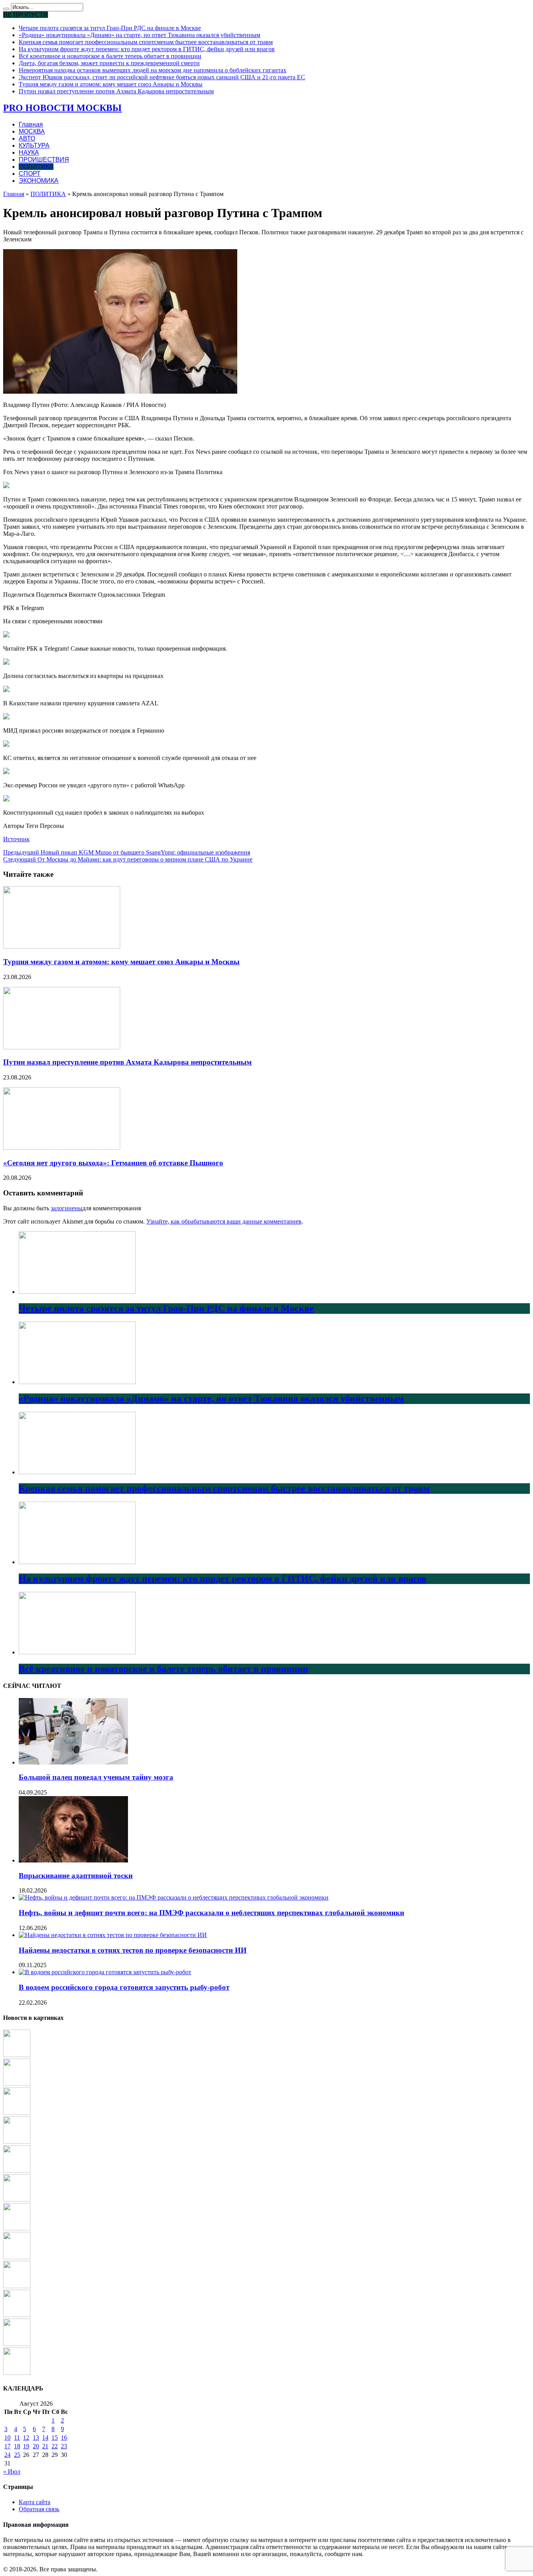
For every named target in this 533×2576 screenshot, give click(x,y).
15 (55, 2438)
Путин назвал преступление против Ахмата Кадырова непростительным (116, 91)
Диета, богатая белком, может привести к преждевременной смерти (109, 63)
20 (36, 2446)
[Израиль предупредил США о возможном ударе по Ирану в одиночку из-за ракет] (17, 2315)
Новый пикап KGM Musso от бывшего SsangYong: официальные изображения (127, 852)
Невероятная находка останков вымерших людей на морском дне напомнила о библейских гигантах (153, 70)
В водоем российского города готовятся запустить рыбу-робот (124, 1987)
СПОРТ (30, 174)
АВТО (27, 138)
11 (17, 2438)
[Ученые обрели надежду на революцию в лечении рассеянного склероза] (17, 2084)
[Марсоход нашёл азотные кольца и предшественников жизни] (17, 2199)
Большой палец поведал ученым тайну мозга (96, 1777)
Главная (31, 124)
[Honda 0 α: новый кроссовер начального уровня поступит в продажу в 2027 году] (17, 2286)
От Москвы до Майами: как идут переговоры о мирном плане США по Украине (128, 859)
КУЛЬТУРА (34, 145)
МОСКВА (32, 131)
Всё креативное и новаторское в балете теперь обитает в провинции (110, 56)
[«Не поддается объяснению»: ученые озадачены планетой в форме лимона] (17, 2257)
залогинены (67, 1208)
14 (45, 2438)
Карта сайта (35, 2502)
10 (7, 2438)
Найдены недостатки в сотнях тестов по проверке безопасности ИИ (133, 1950)
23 (64, 2446)
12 (26, 2438)
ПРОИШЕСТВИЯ (44, 160)
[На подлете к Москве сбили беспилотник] (17, 2142)
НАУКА (29, 153)
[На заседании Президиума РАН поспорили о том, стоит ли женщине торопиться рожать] (17, 2170)
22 (55, 2446)
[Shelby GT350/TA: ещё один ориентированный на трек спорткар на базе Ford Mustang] (17, 2373)
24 (7, 2455)
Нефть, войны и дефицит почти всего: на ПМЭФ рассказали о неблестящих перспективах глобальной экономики (211, 1913)
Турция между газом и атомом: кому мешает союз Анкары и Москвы (111, 84)
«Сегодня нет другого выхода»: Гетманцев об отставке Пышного (113, 1163)
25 (17, 2455)
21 (45, 2446)
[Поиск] (6, 9)
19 (26, 2446)
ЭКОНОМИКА (39, 181)
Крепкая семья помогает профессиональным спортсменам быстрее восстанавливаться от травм (146, 42)
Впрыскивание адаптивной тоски (76, 1876)
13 (36, 2438)
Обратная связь (39, 2509)
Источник (16, 839)
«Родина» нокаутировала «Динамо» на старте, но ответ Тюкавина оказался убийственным (139, 35)
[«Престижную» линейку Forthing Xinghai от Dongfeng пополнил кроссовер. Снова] (17, 2228)
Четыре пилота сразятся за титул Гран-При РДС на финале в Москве (110, 28)
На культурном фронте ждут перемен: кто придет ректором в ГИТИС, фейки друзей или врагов (147, 49)
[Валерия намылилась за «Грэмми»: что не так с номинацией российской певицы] (17, 2055)
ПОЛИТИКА (36, 167)
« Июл (12, 2472)
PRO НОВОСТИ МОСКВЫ (62, 108)
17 (7, 2446)
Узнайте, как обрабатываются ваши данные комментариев (224, 1221)
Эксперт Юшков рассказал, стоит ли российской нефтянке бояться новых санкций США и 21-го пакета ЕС (162, 77)
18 (17, 2446)
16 (64, 2438)
